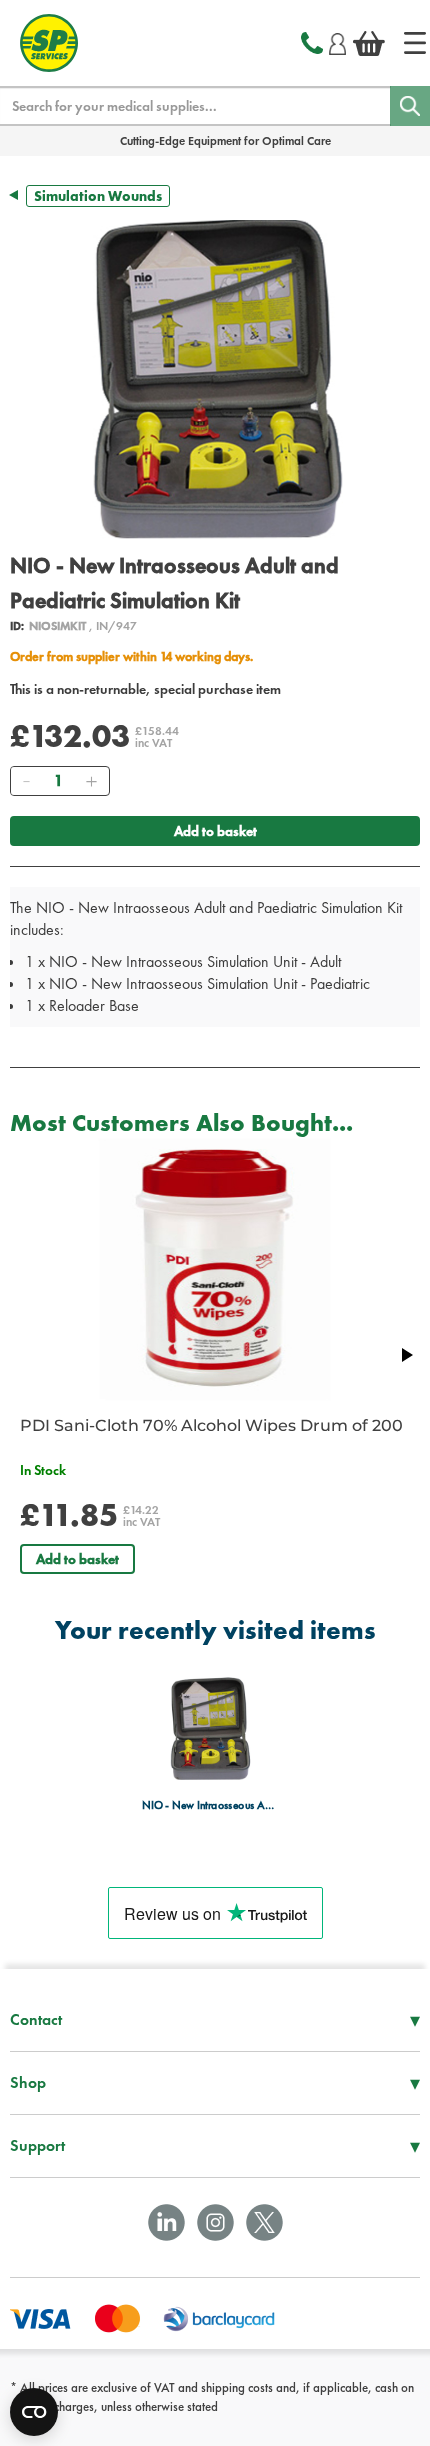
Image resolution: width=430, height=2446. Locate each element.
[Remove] (26, 781)
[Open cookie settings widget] (34, 2412)
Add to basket (215, 831)
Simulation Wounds (98, 196)
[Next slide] (406, 1355)
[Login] (337, 41)
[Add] (91, 781)
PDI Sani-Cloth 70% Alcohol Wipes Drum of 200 (211, 1425)
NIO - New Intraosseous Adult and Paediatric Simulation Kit (209, 1805)
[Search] (410, 106)
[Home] (415, 43)
